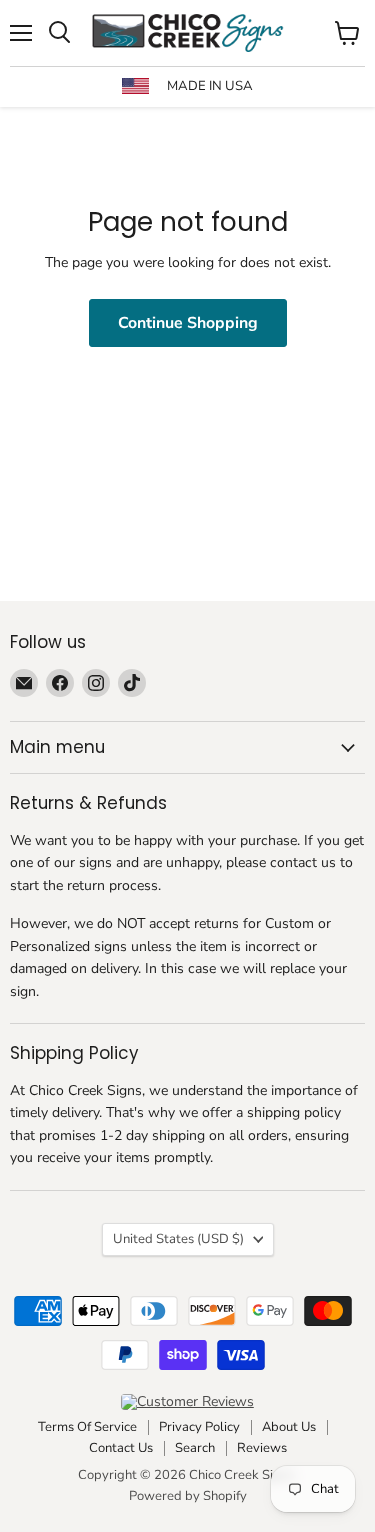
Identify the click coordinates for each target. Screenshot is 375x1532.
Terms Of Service (87, 1427)
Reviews (262, 1448)
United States (178, 1239)
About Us (289, 1427)
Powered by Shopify (188, 1496)
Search (195, 1448)
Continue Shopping (188, 323)
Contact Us (121, 1448)
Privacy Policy (199, 1427)
